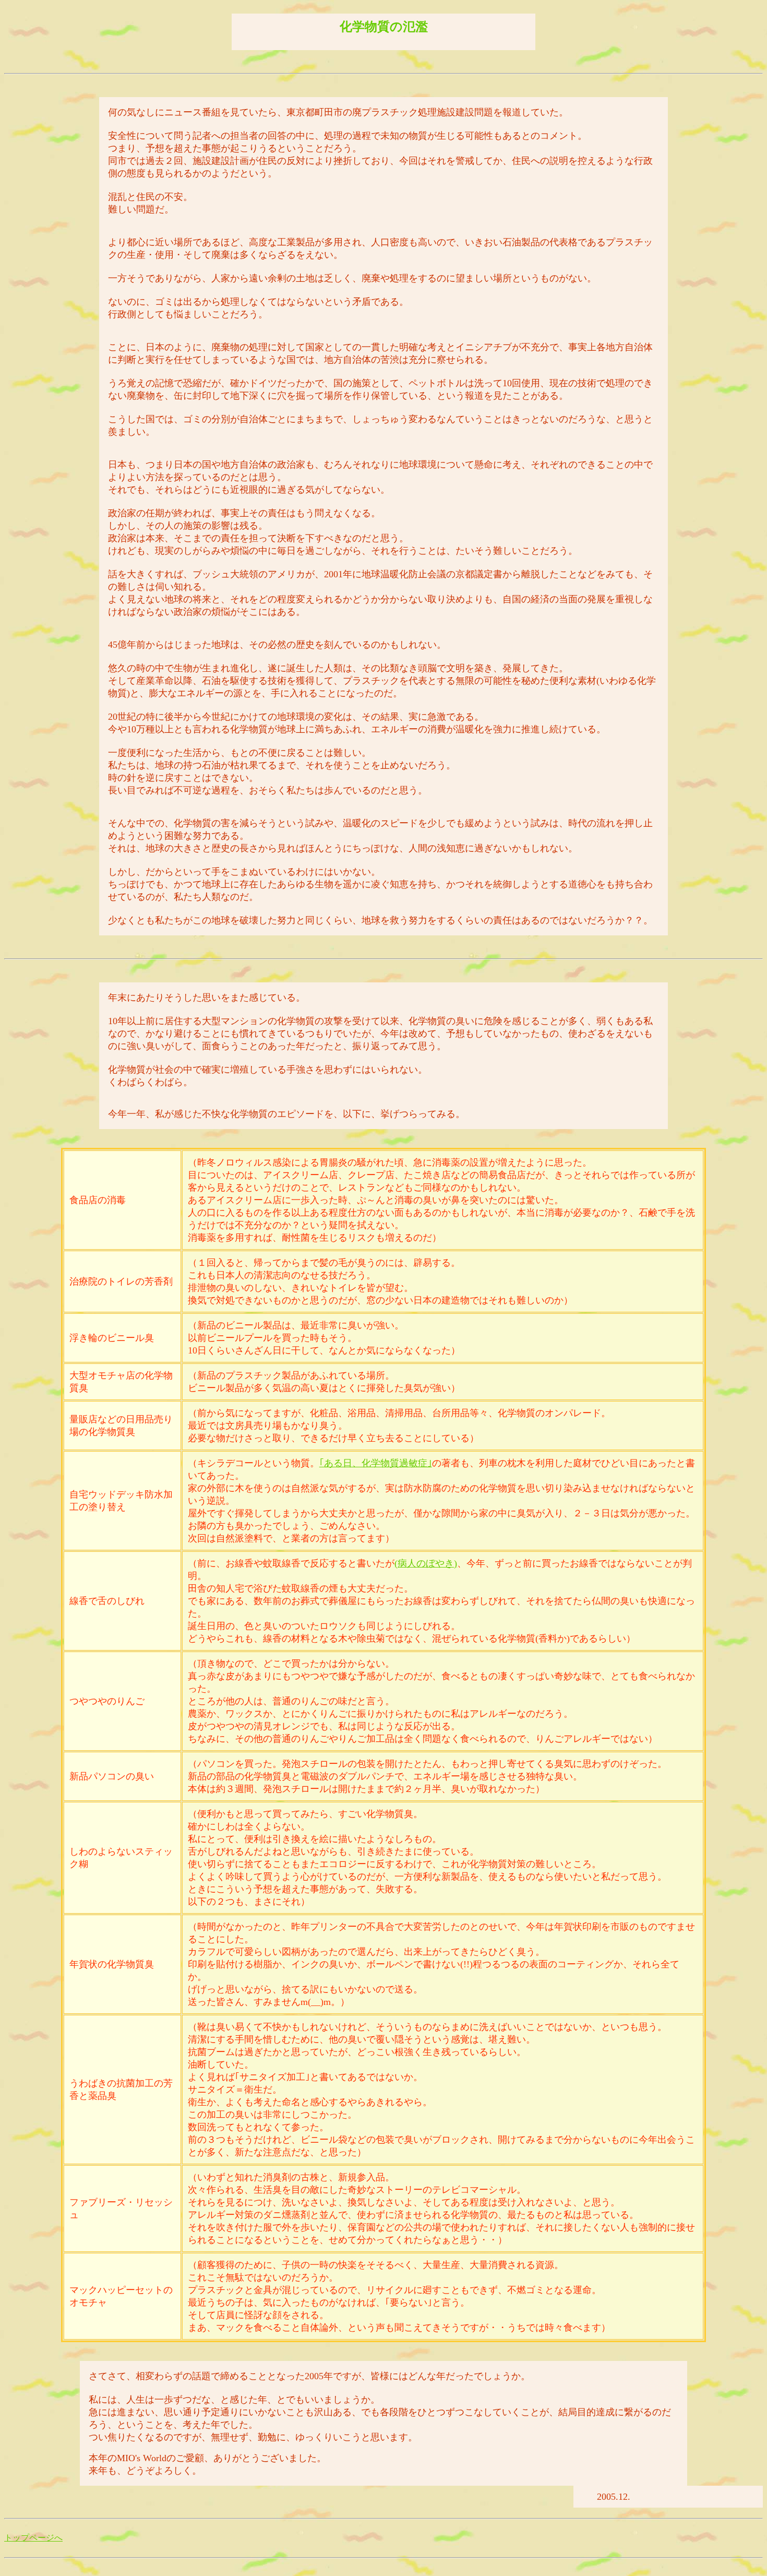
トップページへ (33, 2538)
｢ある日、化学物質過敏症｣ (376, 1463)
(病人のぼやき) (426, 1563)
